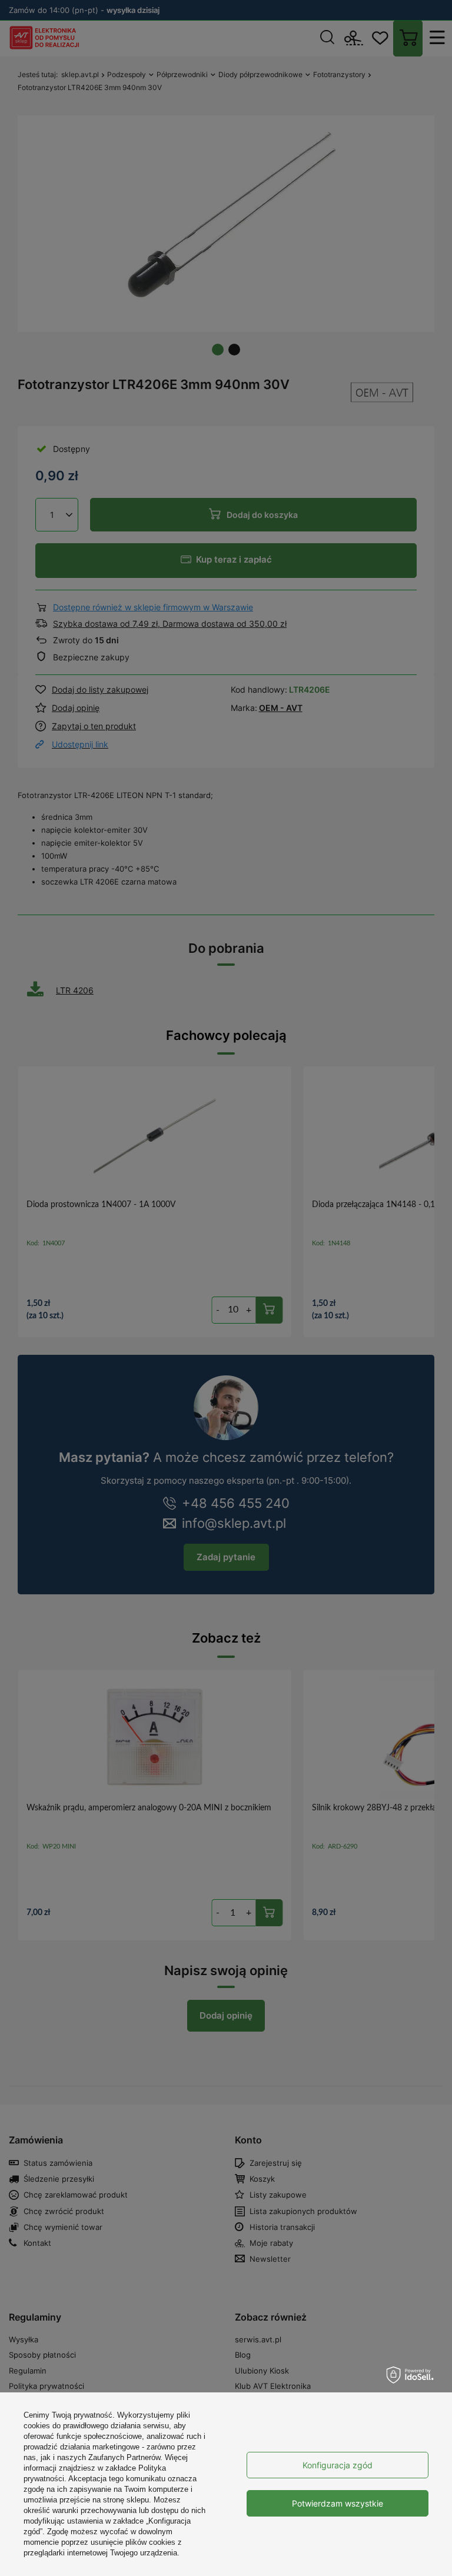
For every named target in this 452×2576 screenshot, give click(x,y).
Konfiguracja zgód (338, 2465)
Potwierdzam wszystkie (338, 2503)
